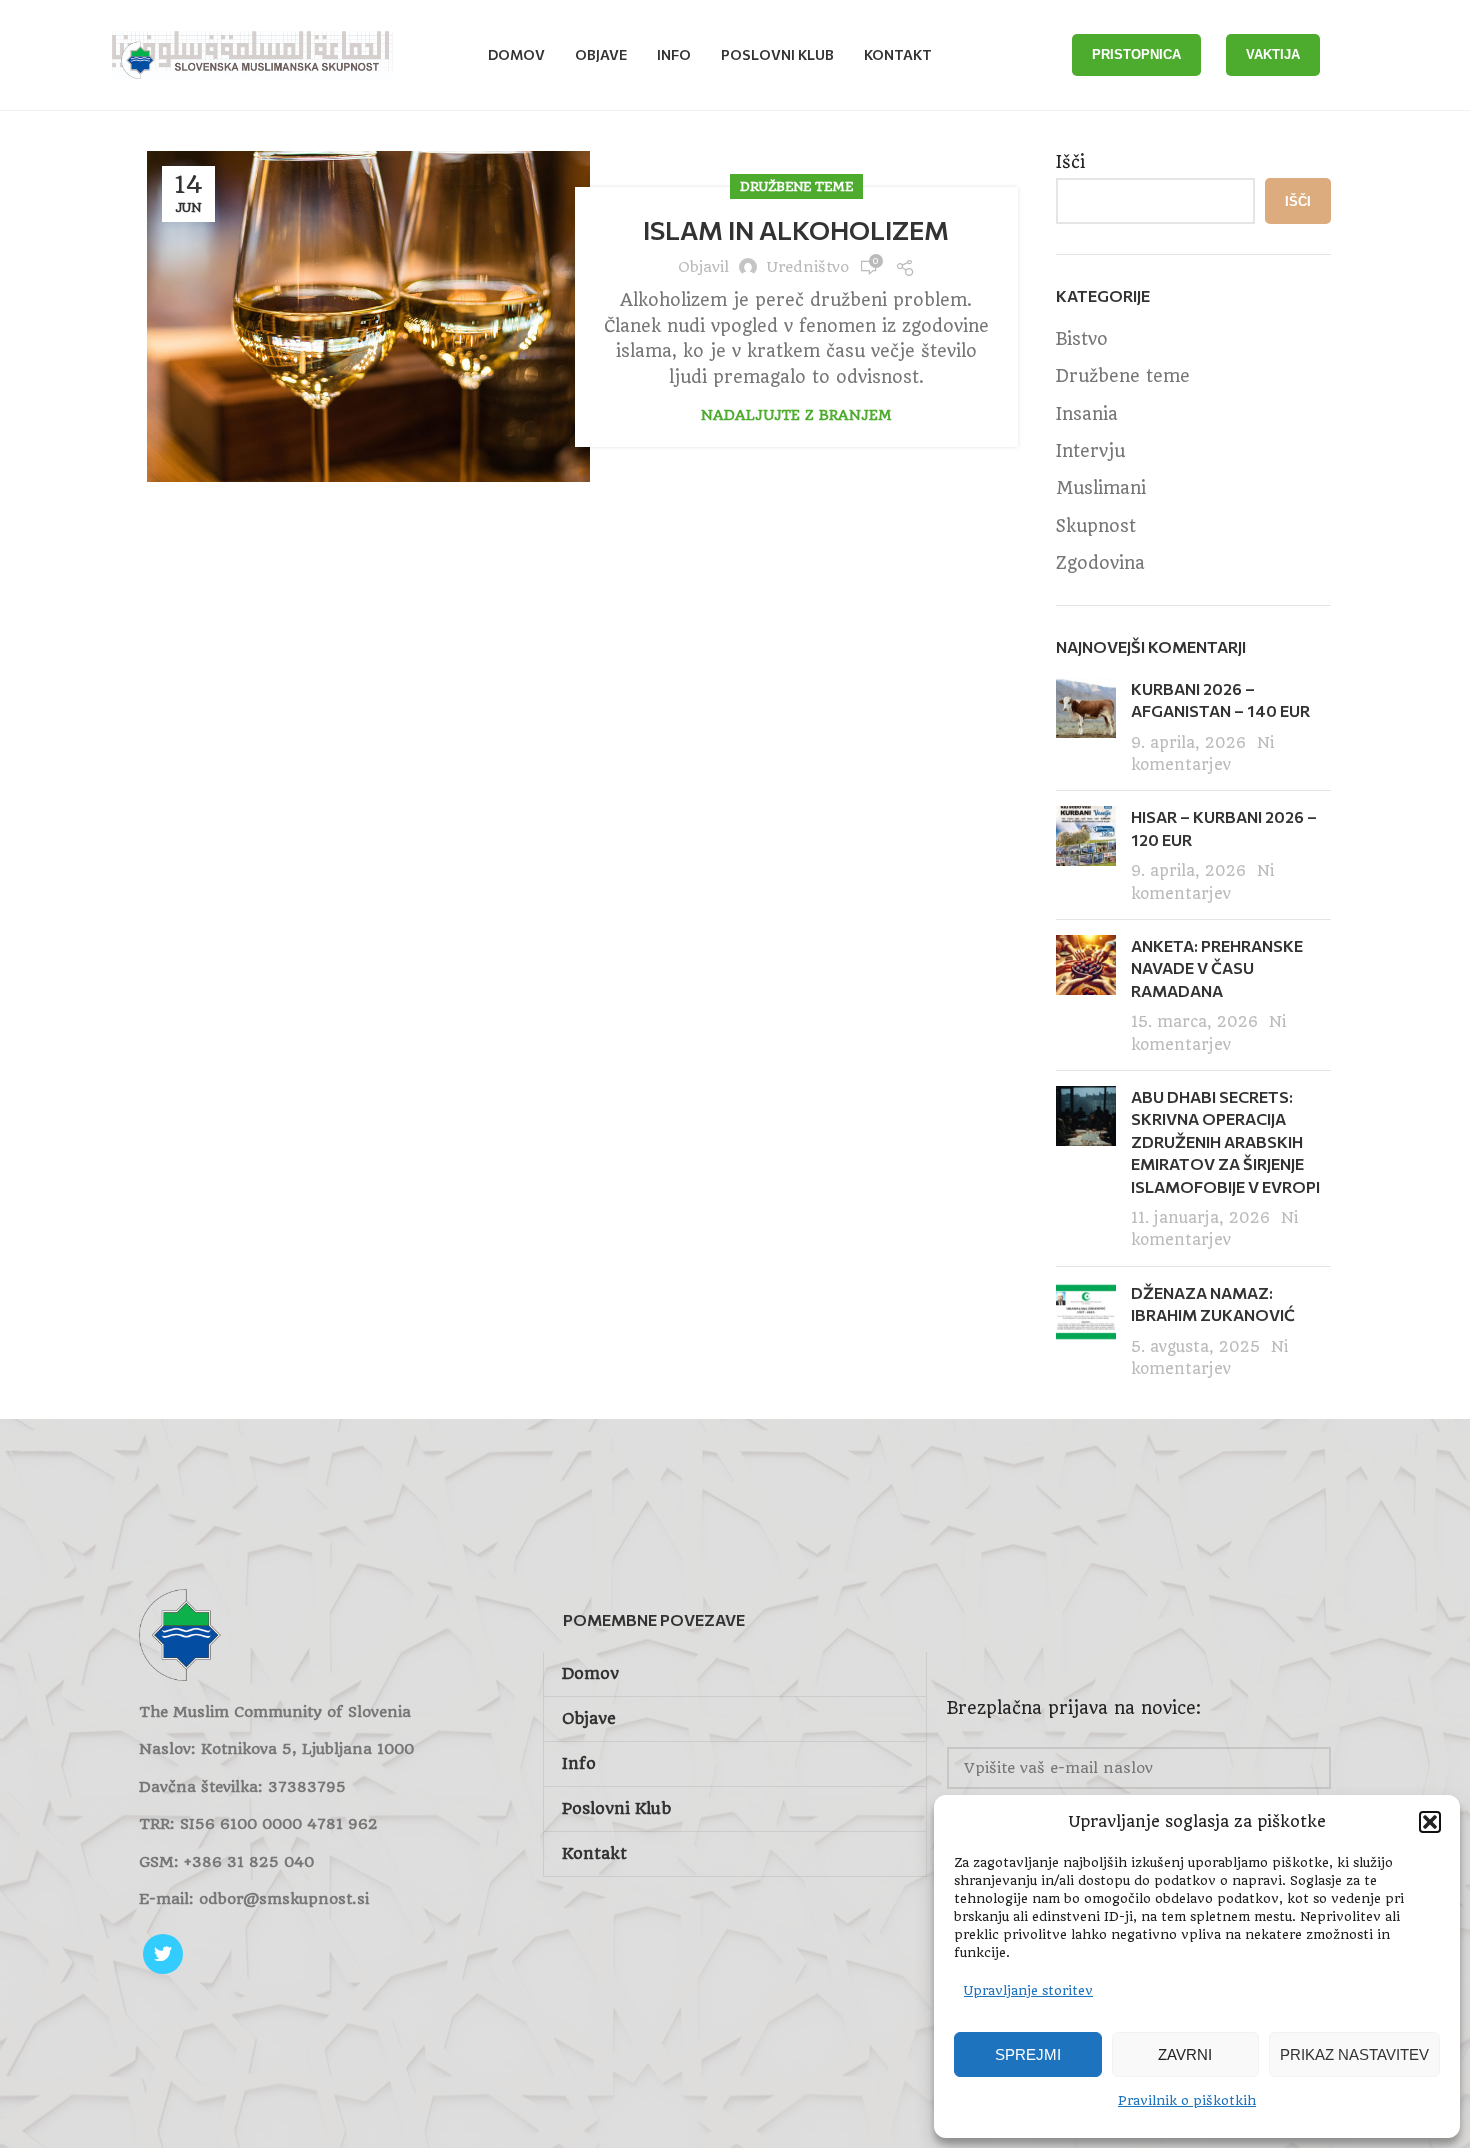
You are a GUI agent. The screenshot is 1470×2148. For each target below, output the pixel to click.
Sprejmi (1028, 2054)
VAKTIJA (1273, 54)
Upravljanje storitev (1028, 1990)
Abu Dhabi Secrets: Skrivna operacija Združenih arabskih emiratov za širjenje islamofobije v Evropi (1225, 1141)
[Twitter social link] (163, 1954)
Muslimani (1101, 488)
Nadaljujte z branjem (796, 415)
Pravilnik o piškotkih (1187, 2100)
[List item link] (331, 1862)
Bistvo (1082, 339)
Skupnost (1096, 526)
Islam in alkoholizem (796, 229)
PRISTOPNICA (1136, 54)
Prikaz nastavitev (1354, 2054)
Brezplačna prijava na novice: (1074, 1708)
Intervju (1090, 451)
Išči (1070, 162)
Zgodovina (1100, 563)
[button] (1430, 1822)
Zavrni (1185, 2054)
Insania (1087, 414)
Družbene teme (796, 186)
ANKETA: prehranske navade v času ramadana (1217, 968)
